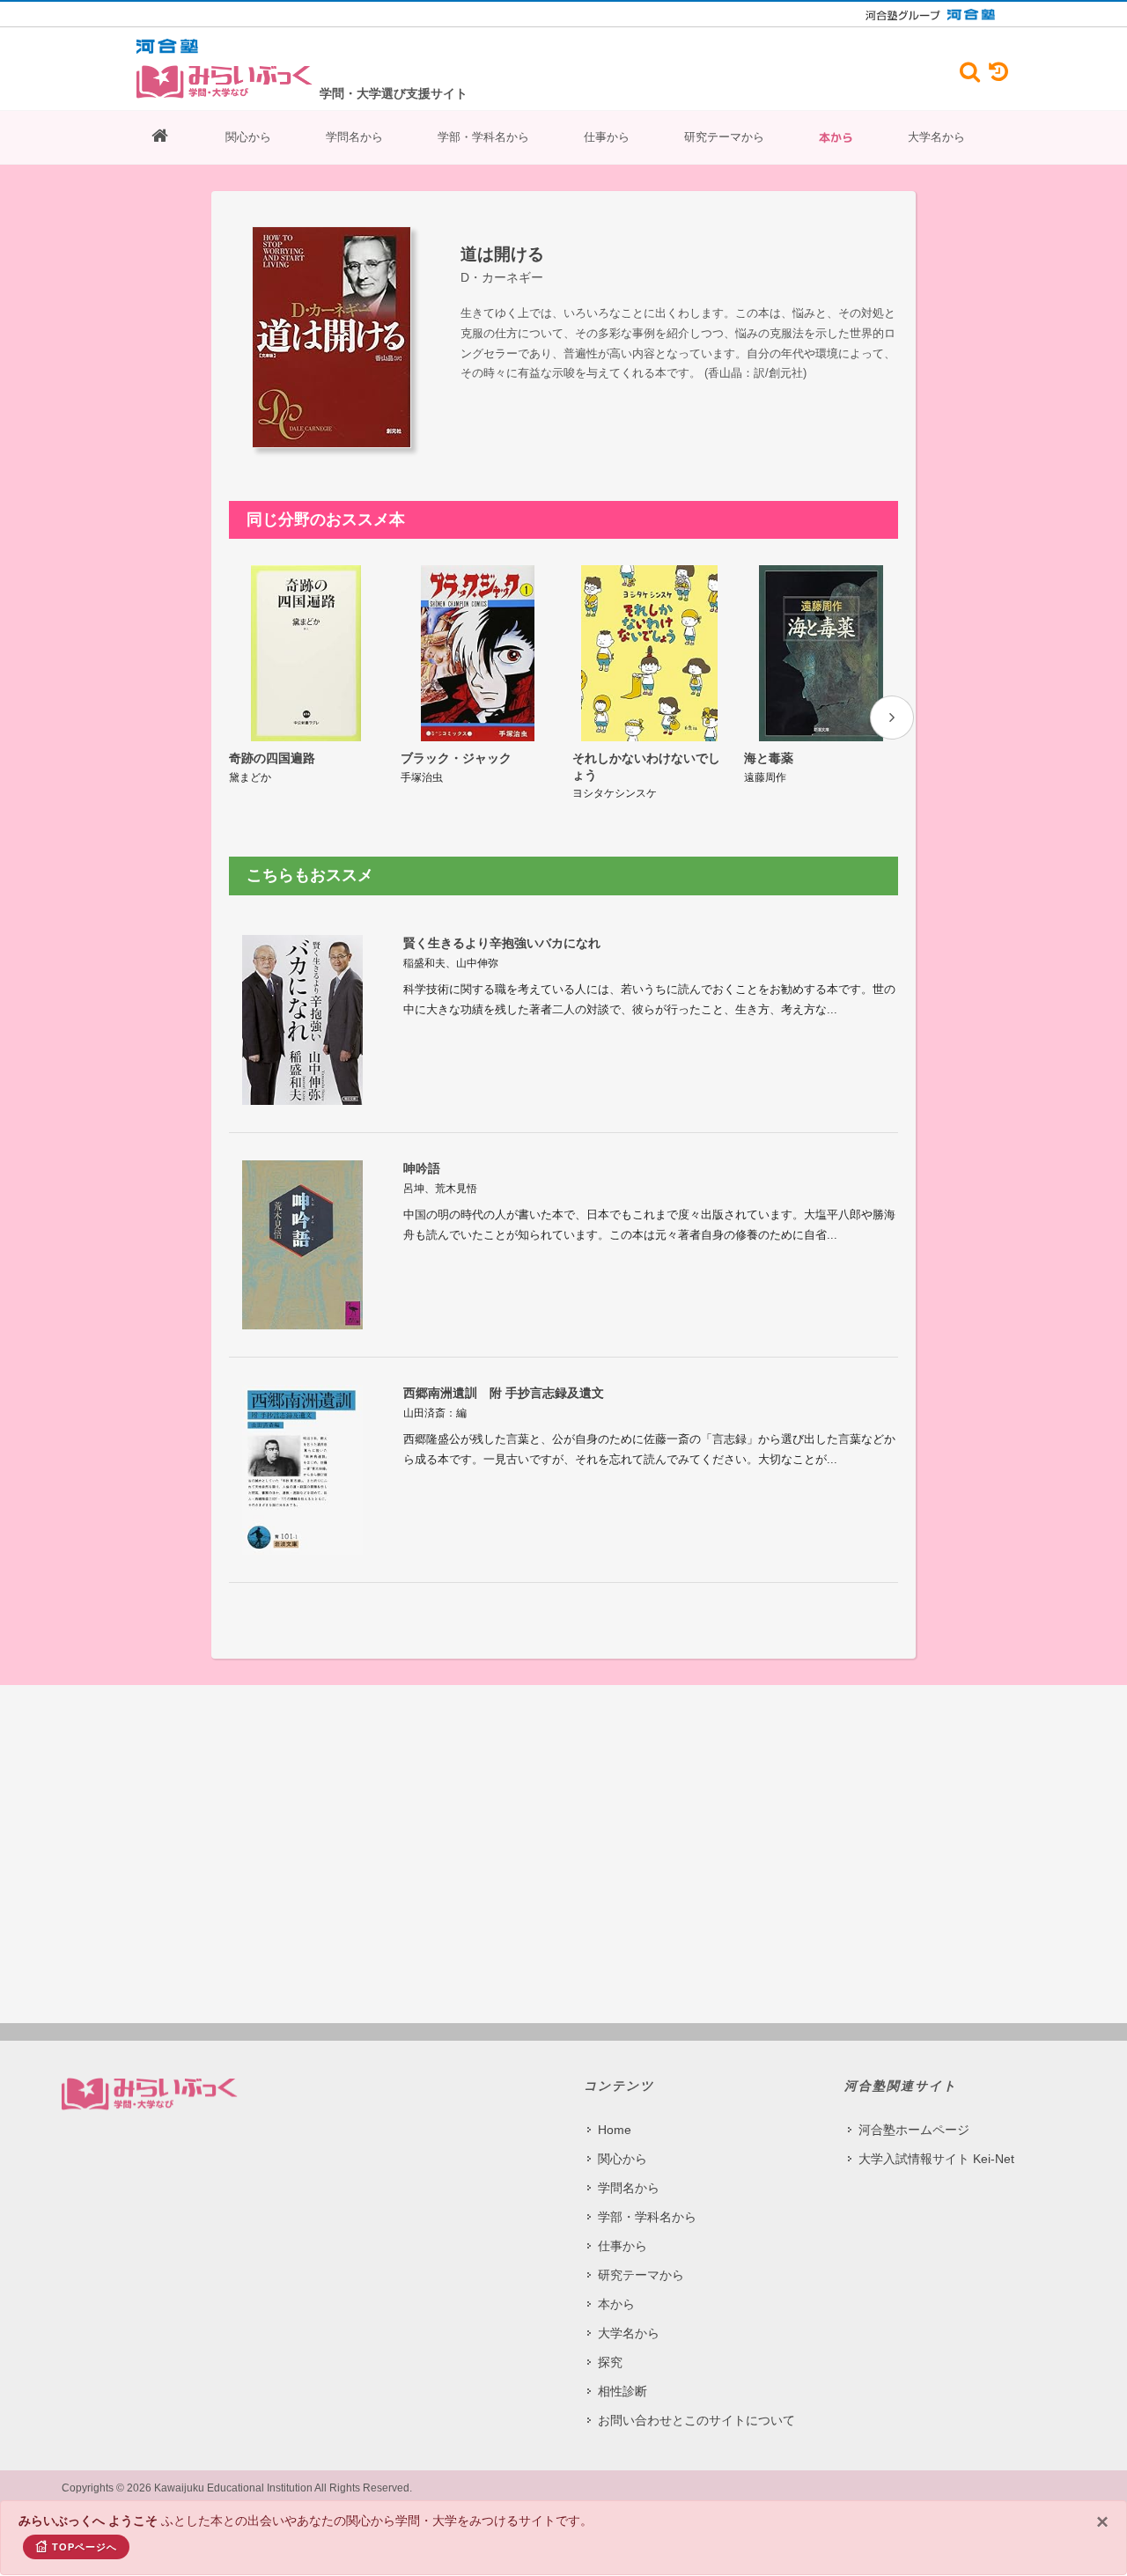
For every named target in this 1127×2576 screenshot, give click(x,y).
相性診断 (622, 2391)
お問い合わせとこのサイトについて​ (696, 2420)
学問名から (354, 137)
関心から (248, 137)
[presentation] (892, 718)
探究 (610, 2362)
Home (615, 2130)
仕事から (607, 137)
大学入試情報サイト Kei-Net (936, 2159)
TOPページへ (85, 2547)
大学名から (936, 137)
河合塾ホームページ (914, 2130)
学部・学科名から (483, 137)
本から (836, 137)
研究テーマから (724, 137)
